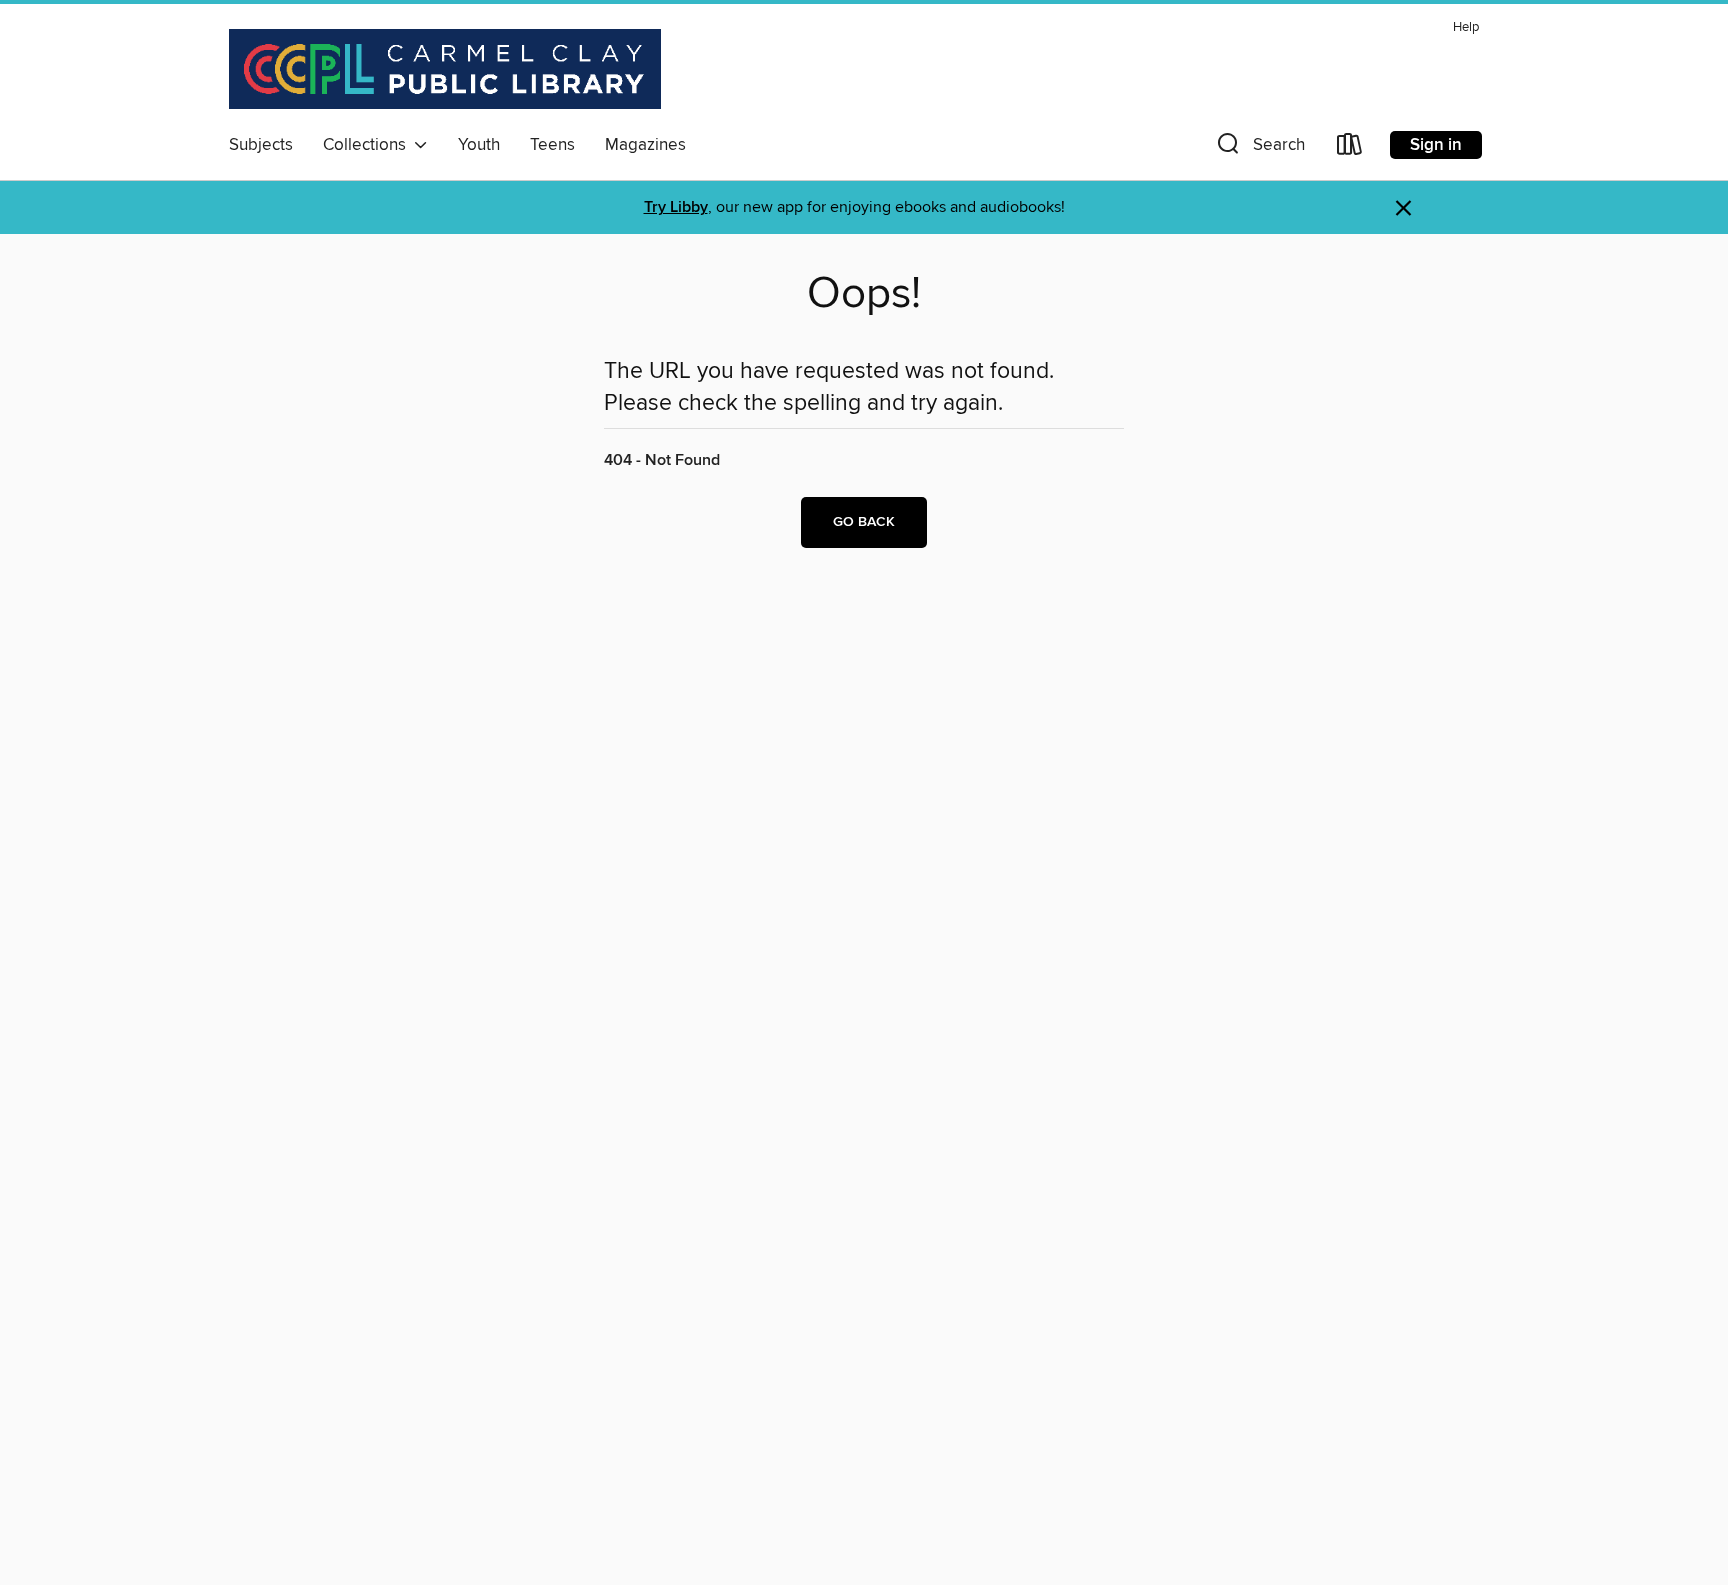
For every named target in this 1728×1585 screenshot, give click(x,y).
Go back (864, 522)
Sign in (1436, 145)
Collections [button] (368, 145)
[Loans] (1350, 148)
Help (1466, 27)
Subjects (261, 145)
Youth (479, 145)
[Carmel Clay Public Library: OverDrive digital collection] (445, 69)
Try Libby (676, 207)
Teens (552, 145)
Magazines (645, 145)
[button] (1259, 148)
